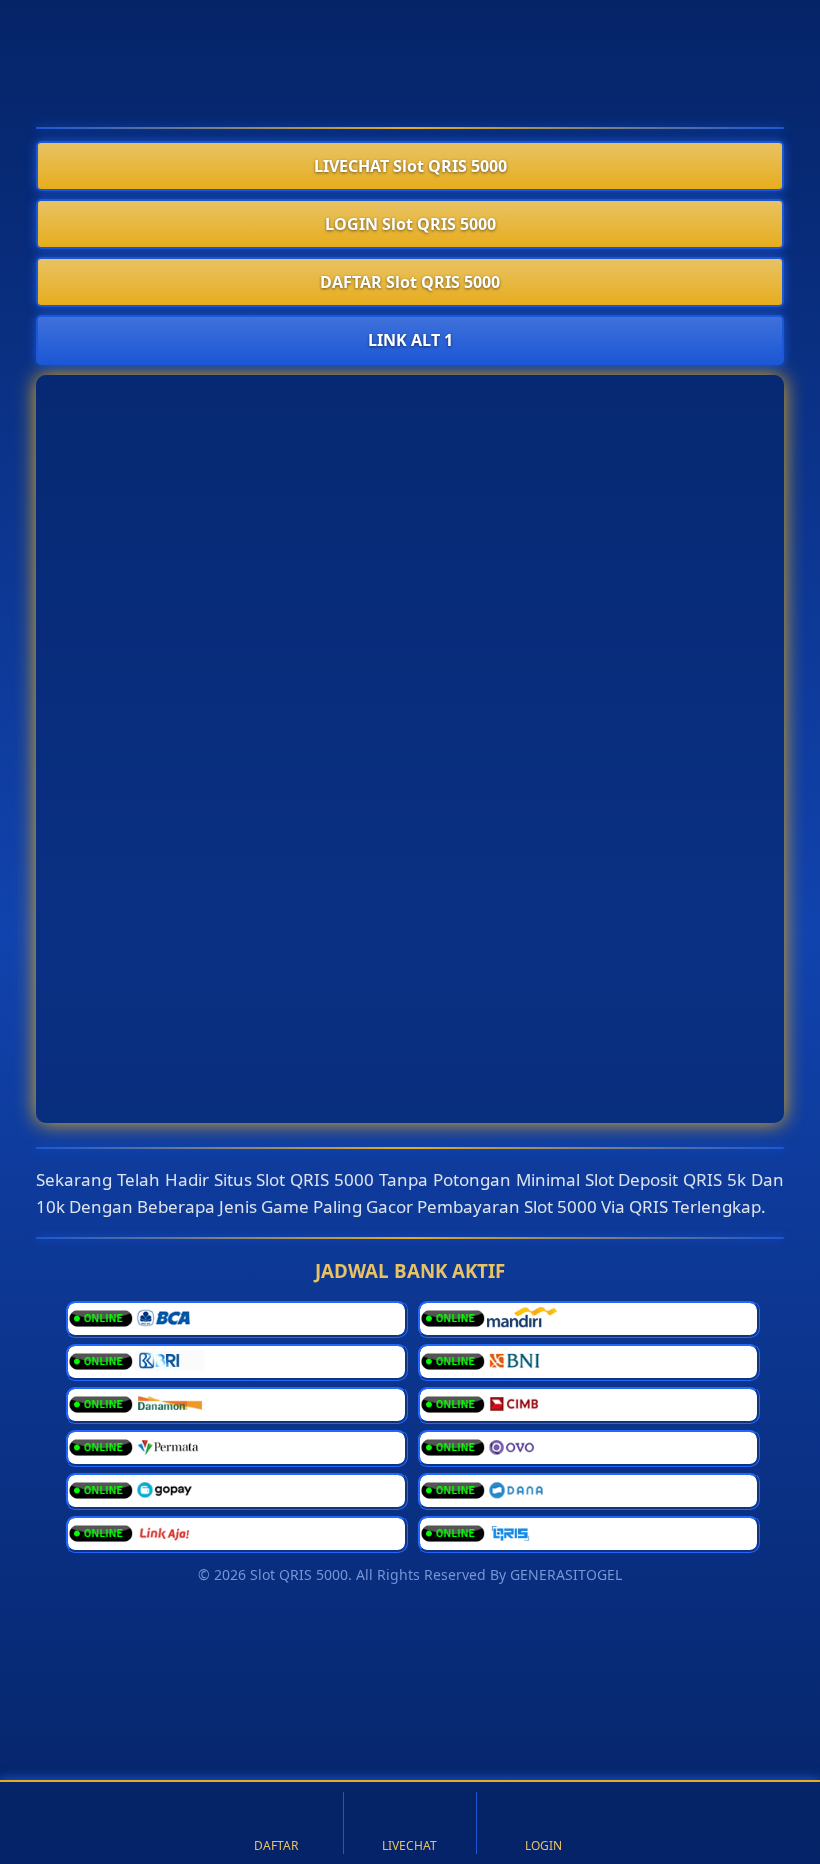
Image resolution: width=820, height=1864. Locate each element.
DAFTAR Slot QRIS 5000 (410, 282)
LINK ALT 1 (410, 340)
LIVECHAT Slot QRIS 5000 (410, 166)
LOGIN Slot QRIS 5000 (410, 224)
